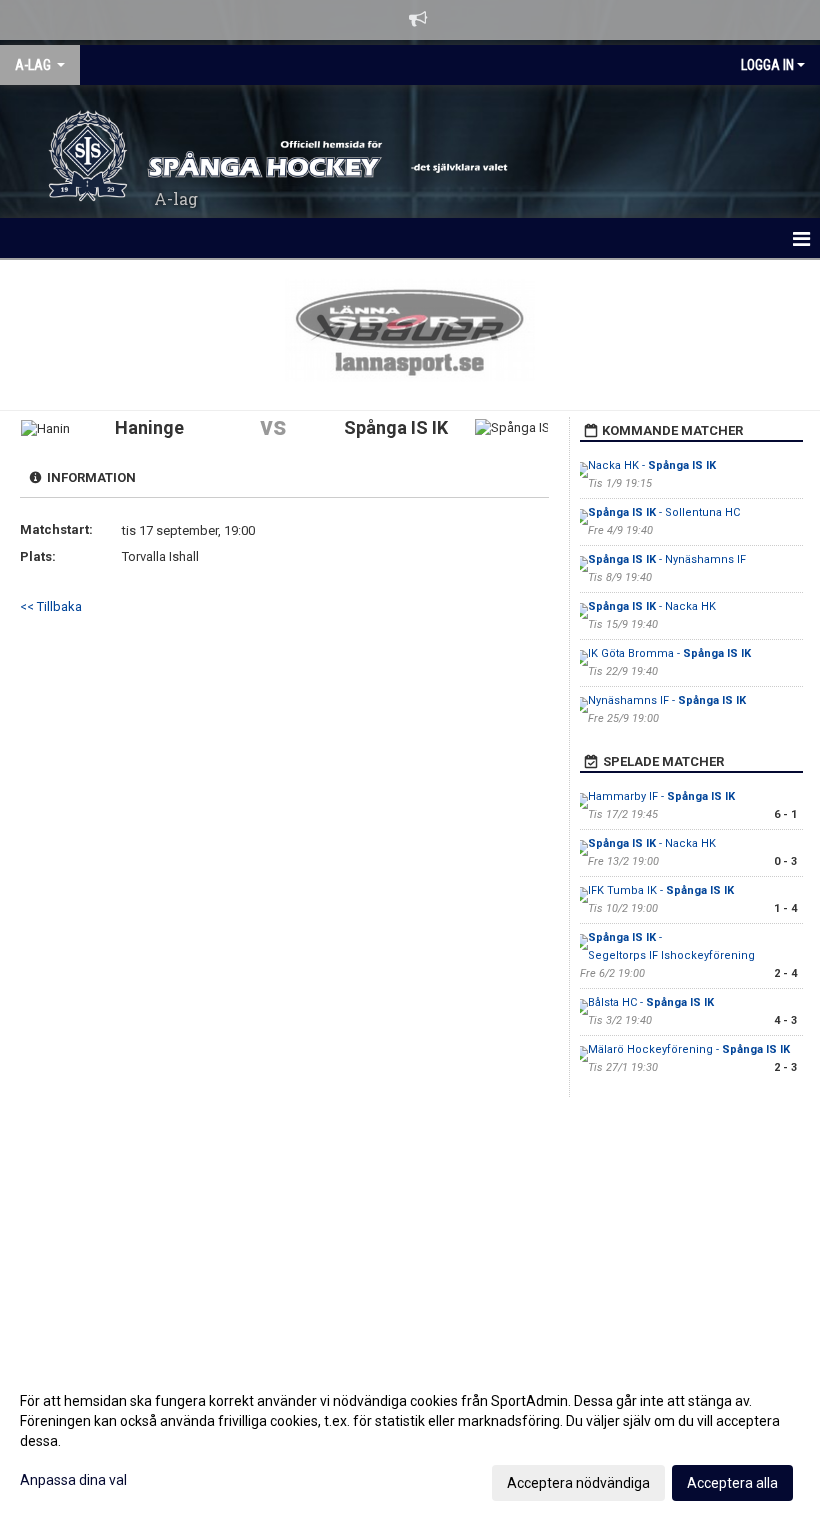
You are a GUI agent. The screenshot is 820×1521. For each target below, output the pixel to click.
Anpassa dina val (73, 1480)
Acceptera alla (732, 1483)
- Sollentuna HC (664, 512)
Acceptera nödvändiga (578, 1483)
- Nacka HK (652, 606)
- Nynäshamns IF (667, 559)
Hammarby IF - (661, 796)
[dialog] (410, 1441)
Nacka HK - (652, 465)
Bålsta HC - (651, 1002)
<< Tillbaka (51, 606)
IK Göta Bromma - (669, 653)
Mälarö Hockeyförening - (689, 1049)
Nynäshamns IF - (667, 700)
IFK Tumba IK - (661, 890)
